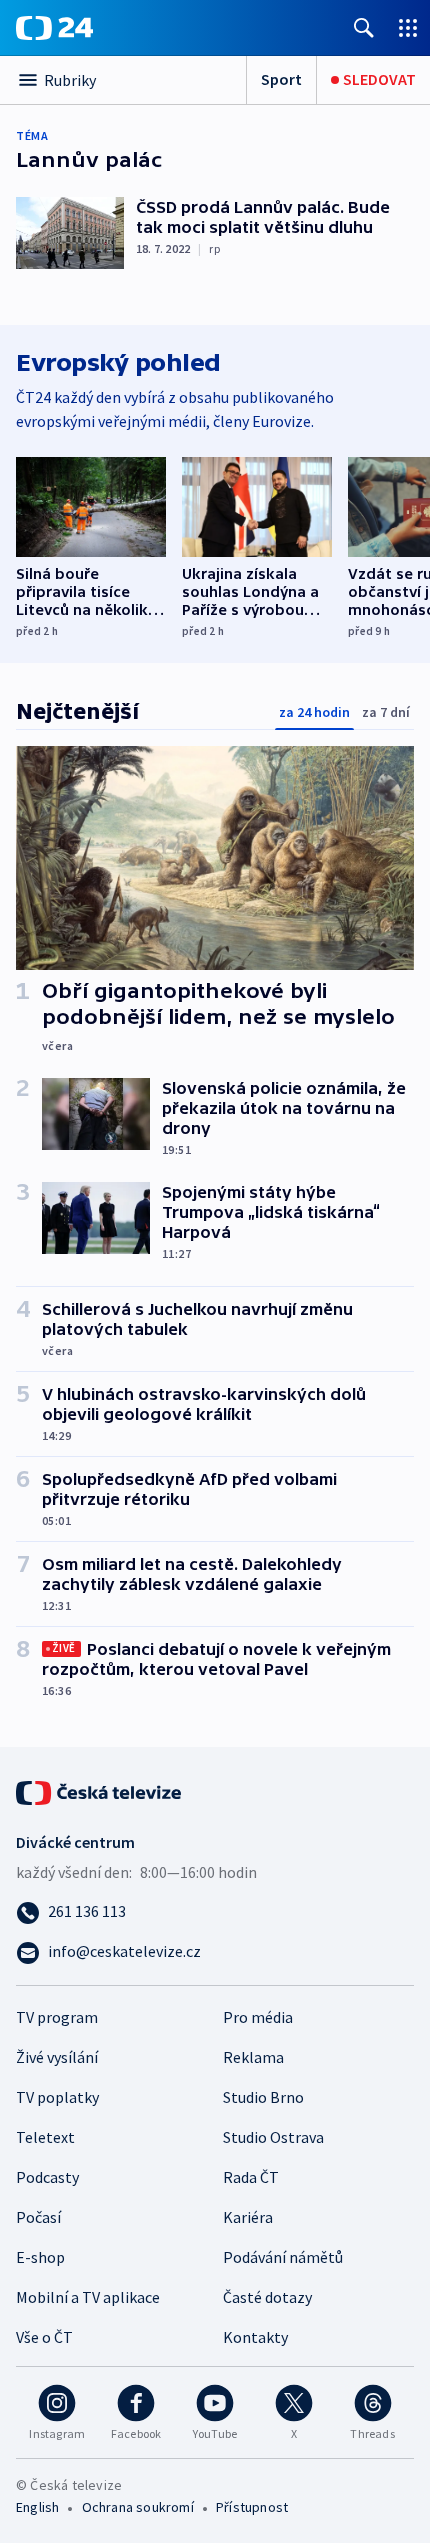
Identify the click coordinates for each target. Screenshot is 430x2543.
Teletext (45, 2137)
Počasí (38, 2217)
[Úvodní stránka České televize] (100, 1791)
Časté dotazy (267, 2297)
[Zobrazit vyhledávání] (364, 27)
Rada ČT (251, 2177)
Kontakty (255, 2337)
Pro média (258, 2017)
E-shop (40, 2257)
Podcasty (47, 2177)
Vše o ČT (44, 2337)
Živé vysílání (57, 2057)
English (37, 2507)
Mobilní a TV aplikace (88, 2297)
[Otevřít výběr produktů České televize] (408, 27)
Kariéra (248, 2217)
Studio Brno (263, 2097)
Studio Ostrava (273, 2137)
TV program (57, 2017)
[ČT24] (54, 28)
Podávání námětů (283, 2257)
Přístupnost (252, 2507)
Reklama (253, 2057)
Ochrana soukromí (138, 2507)
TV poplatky (57, 2097)
